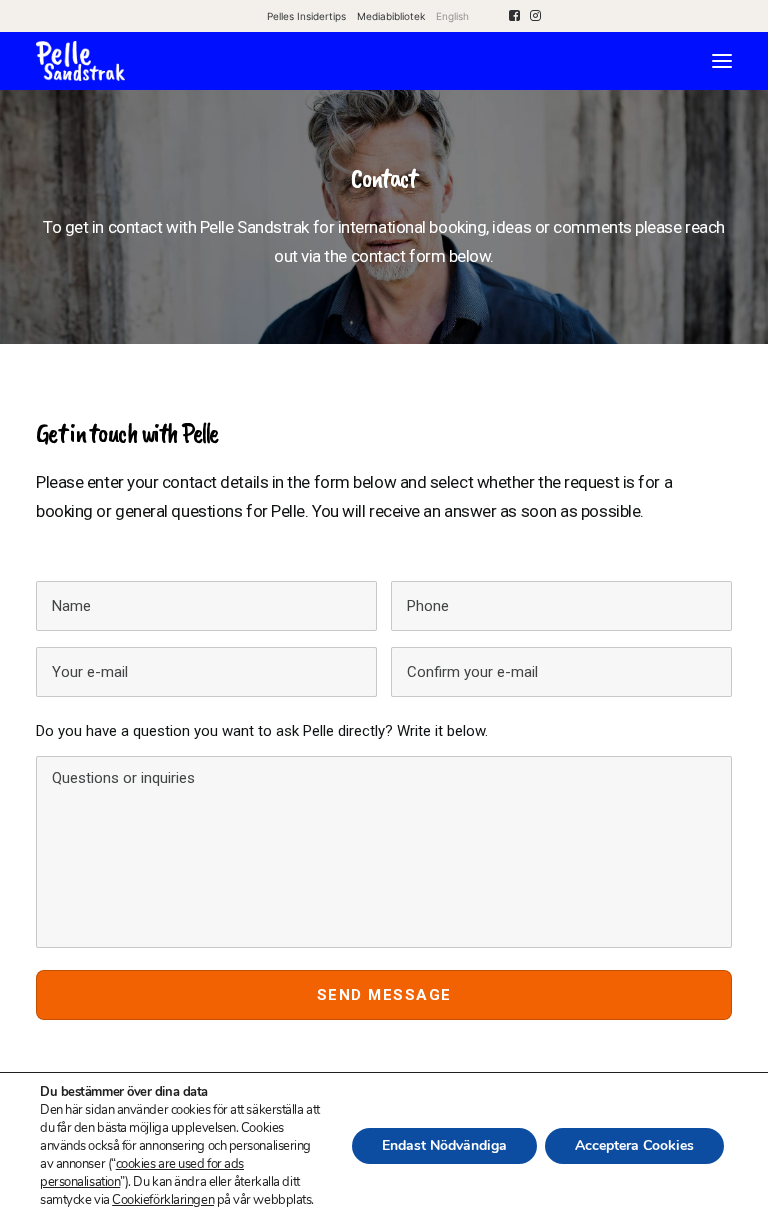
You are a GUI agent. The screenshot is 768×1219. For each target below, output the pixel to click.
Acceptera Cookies (634, 1145)
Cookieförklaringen (163, 1200)
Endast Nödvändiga (444, 1145)
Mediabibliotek (391, 16)
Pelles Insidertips (306, 16)
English (452, 16)
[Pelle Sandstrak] (80, 61)
